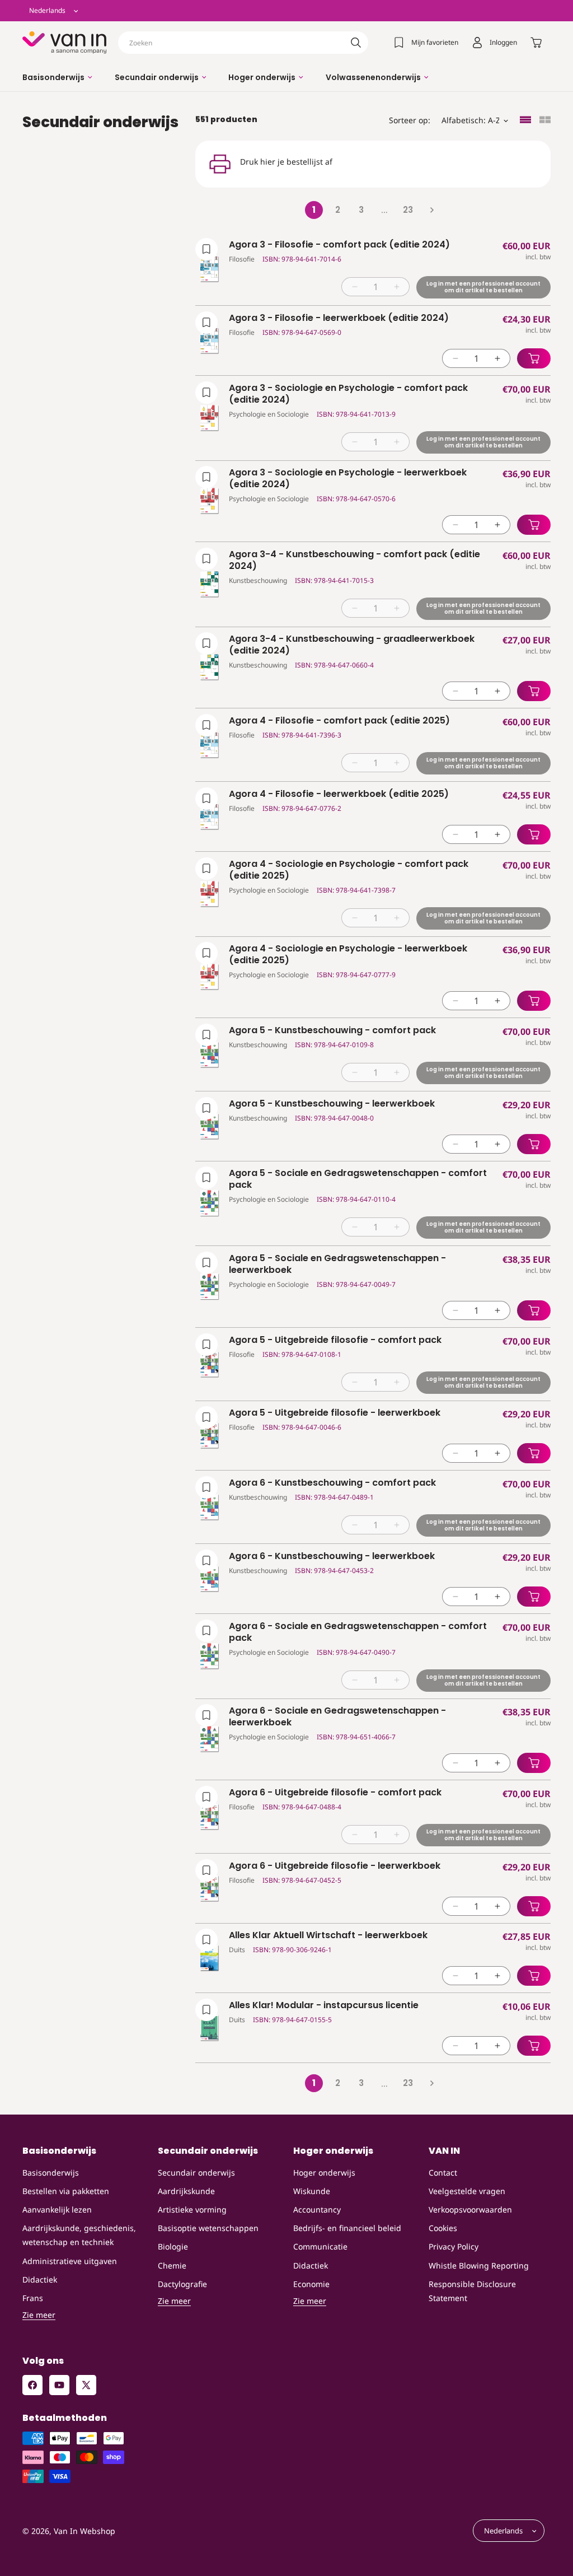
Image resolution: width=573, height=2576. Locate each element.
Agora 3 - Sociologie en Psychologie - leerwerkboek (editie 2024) (348, 479)
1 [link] (314, 210)
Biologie (173, 2246)
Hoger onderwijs (324, 2173)
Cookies (443, 2228)
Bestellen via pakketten (66, 2191)
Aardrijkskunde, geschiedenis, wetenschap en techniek (79, 2235)
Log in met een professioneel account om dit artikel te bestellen (483, 287)
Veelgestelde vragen (467, 2191)
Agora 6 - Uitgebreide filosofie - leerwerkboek (335, 1866)
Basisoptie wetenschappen (208, 2228)
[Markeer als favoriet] (206, 249)
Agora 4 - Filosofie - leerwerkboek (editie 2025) (339, 794)
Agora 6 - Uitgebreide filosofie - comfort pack (335, 1793)
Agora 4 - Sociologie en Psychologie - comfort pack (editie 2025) (349, 870)
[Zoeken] (356, 43)
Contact (443, 2173)
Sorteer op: (410, 120)
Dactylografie (182, 2284)
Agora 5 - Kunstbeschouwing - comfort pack (332, 1031)
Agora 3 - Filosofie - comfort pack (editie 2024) (339, 245)
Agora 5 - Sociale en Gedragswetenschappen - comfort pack (358, 1179)
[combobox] (243, 43)
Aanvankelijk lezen (57, 2209)
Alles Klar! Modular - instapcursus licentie (324, 2006)
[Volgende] (431, 210)
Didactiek (40, 2279)
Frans (33, 2298)
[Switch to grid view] (545, 121)
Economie (311, 2284)
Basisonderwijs (51, 2173)
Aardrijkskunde (186, 2191)
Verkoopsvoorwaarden (470, 2209)
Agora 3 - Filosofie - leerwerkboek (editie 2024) (339, 318)
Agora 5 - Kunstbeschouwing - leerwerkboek (332, 1104)
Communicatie (320, 2246)
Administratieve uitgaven (70, 2261)
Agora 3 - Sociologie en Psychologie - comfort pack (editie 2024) (348, 394)
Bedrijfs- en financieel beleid (347, 2228)
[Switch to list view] (525, 121)
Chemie (172, 2265)
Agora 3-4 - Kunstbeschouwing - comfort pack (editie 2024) (354, 561)
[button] (57, 77)
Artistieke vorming (192, 2209)
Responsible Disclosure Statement (472, 2291)
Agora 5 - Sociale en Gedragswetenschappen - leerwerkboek (337, 1264)
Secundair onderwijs (196, 2173)
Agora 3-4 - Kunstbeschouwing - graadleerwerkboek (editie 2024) (352, 645)
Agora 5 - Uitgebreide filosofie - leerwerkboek (335, 1413)
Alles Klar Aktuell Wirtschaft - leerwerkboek (328, 1936)
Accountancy (317, 2209)
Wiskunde (312, 2191)
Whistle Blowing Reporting (479, 2265)
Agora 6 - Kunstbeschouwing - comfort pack (332, 1483)
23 (408, 210)
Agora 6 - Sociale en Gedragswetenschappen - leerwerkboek (337, 1717)
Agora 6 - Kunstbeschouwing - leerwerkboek (332, 1557)
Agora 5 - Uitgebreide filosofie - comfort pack (335, 1340)
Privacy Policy (454, 2246)
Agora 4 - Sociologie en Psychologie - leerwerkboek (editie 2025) (348, 955)
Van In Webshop (84, 2531)
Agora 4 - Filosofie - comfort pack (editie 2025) (339, 721)
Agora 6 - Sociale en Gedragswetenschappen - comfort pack (358, 1632)
